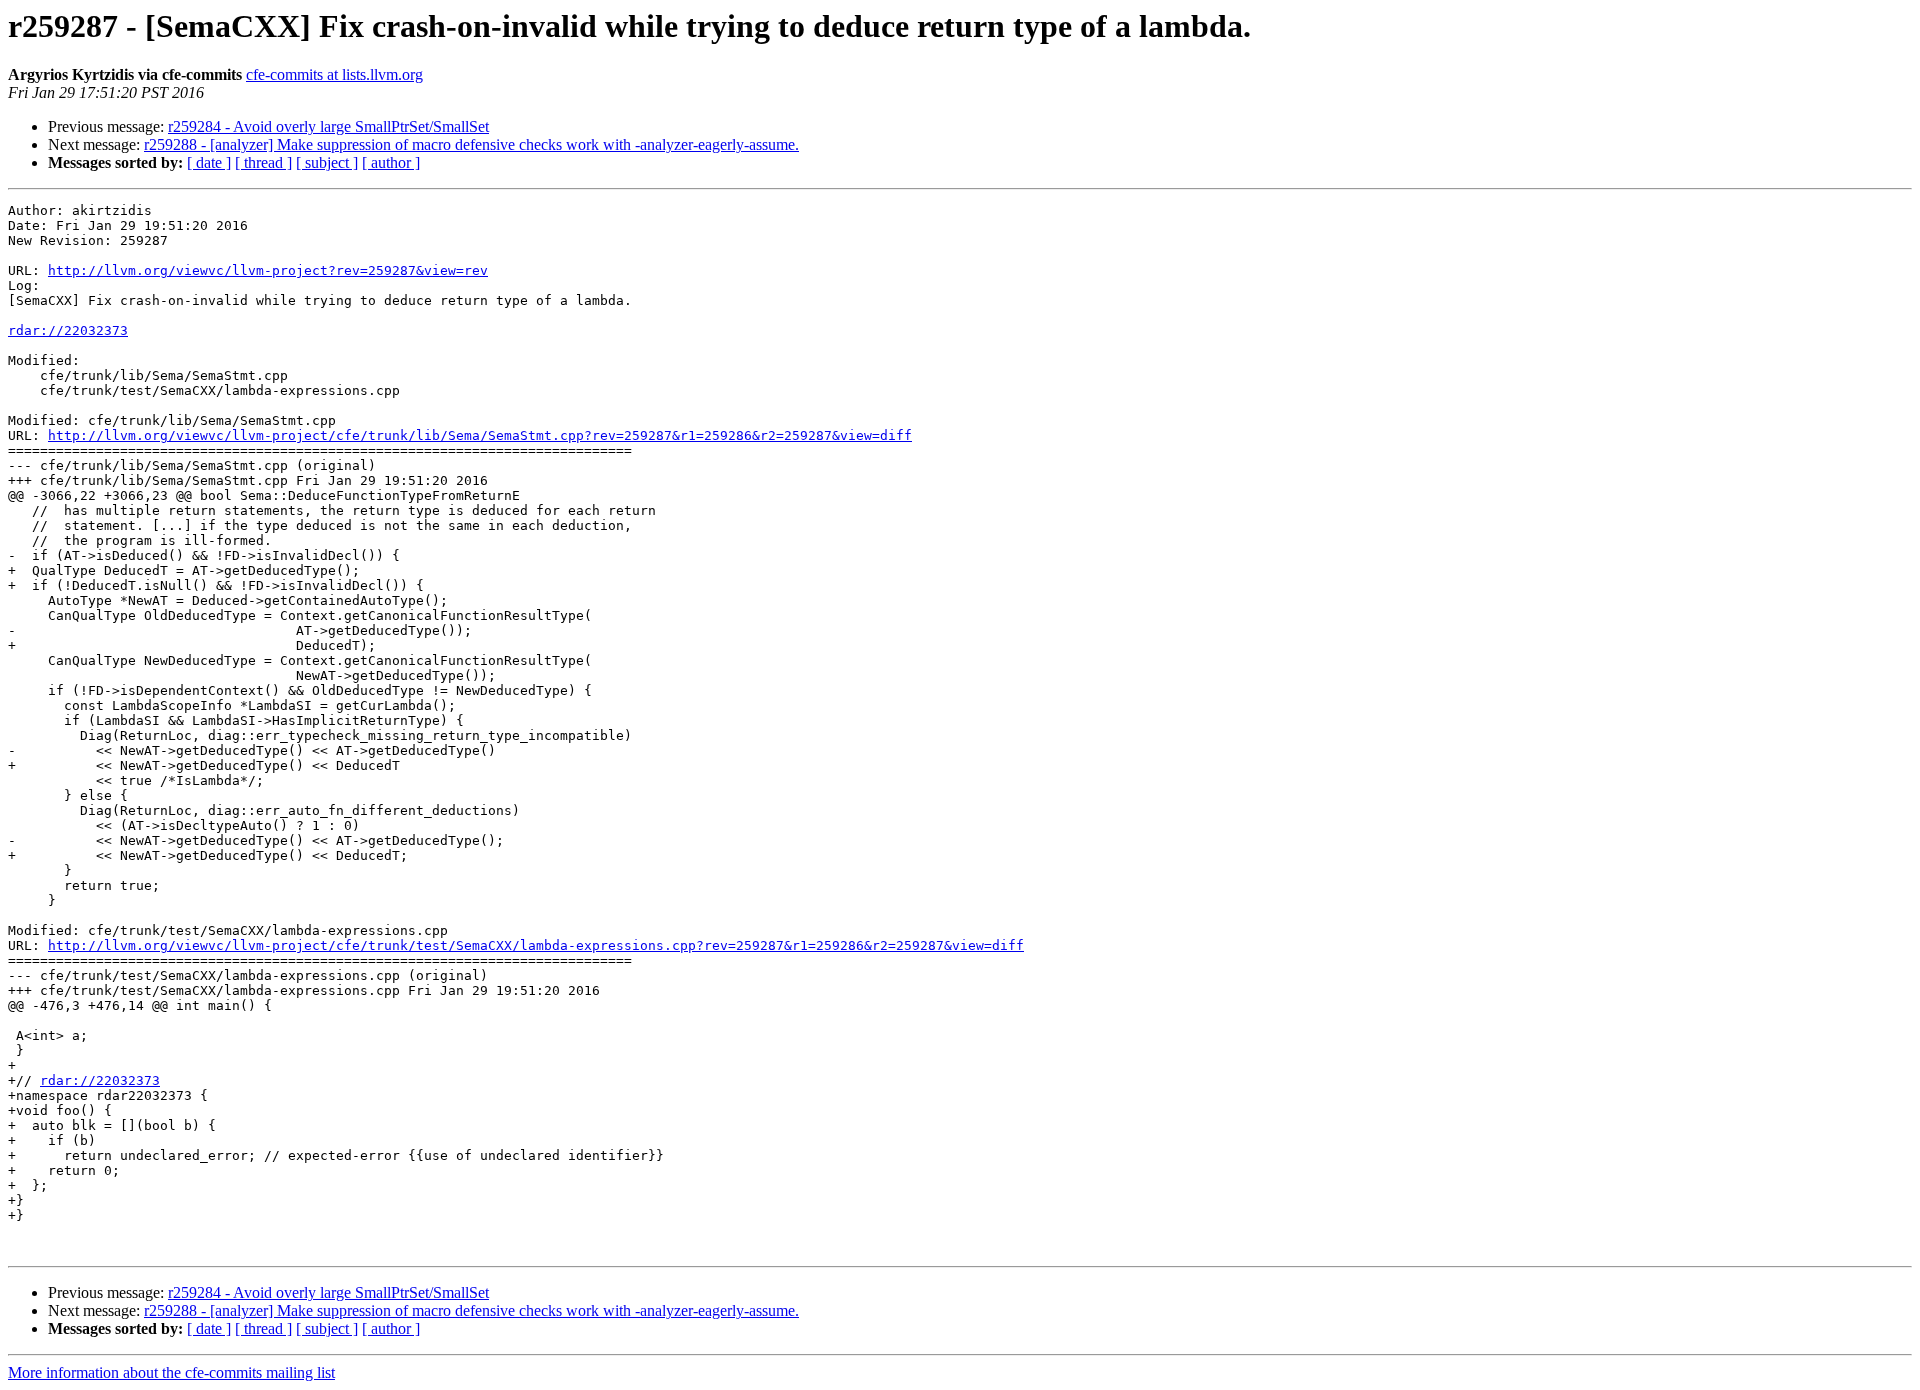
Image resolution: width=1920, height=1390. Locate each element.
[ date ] (209, 162)
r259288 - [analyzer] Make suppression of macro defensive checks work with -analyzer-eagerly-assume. (471, 144)
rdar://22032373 (68, 330)
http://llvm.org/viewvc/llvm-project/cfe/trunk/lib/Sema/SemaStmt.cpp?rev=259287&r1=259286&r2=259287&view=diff (480, 435)
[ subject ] (327, 162)
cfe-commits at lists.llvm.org (334, 74)
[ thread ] (263, 162)
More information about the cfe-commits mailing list (171, 1372)
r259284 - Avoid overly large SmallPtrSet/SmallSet (328, 126)
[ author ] (391, 162)
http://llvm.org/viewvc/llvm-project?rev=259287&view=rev (268, 270)
